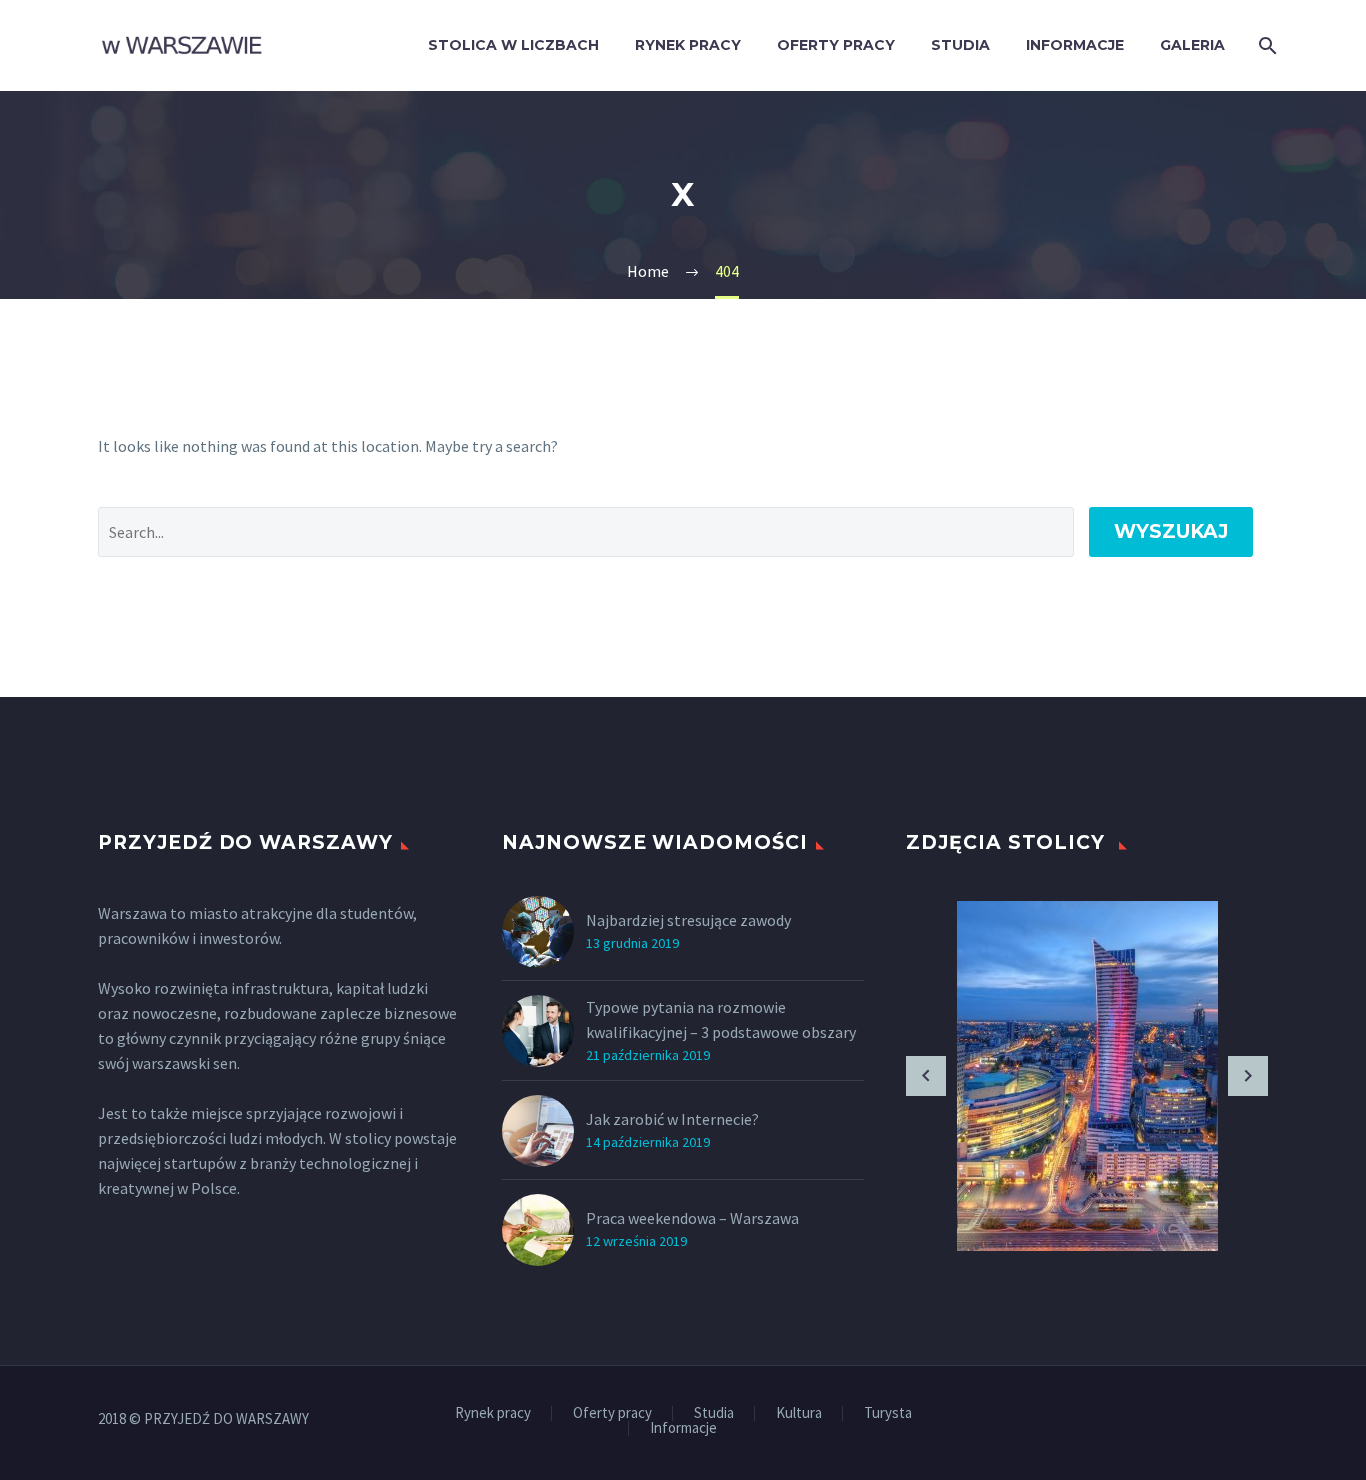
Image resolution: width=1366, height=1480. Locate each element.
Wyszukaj (1171, 531)
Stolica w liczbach (513, 45)
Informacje (1075, 45)
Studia (960, 45)
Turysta (888, 1413)
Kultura (799, 1413)
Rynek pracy (688, 45)
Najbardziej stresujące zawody (688, 920)
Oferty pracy (836, 45)
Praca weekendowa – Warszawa (692, 1218)
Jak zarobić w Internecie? (672, 1119)
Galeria (1192, 45)
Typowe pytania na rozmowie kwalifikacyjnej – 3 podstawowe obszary (721, 1019)
